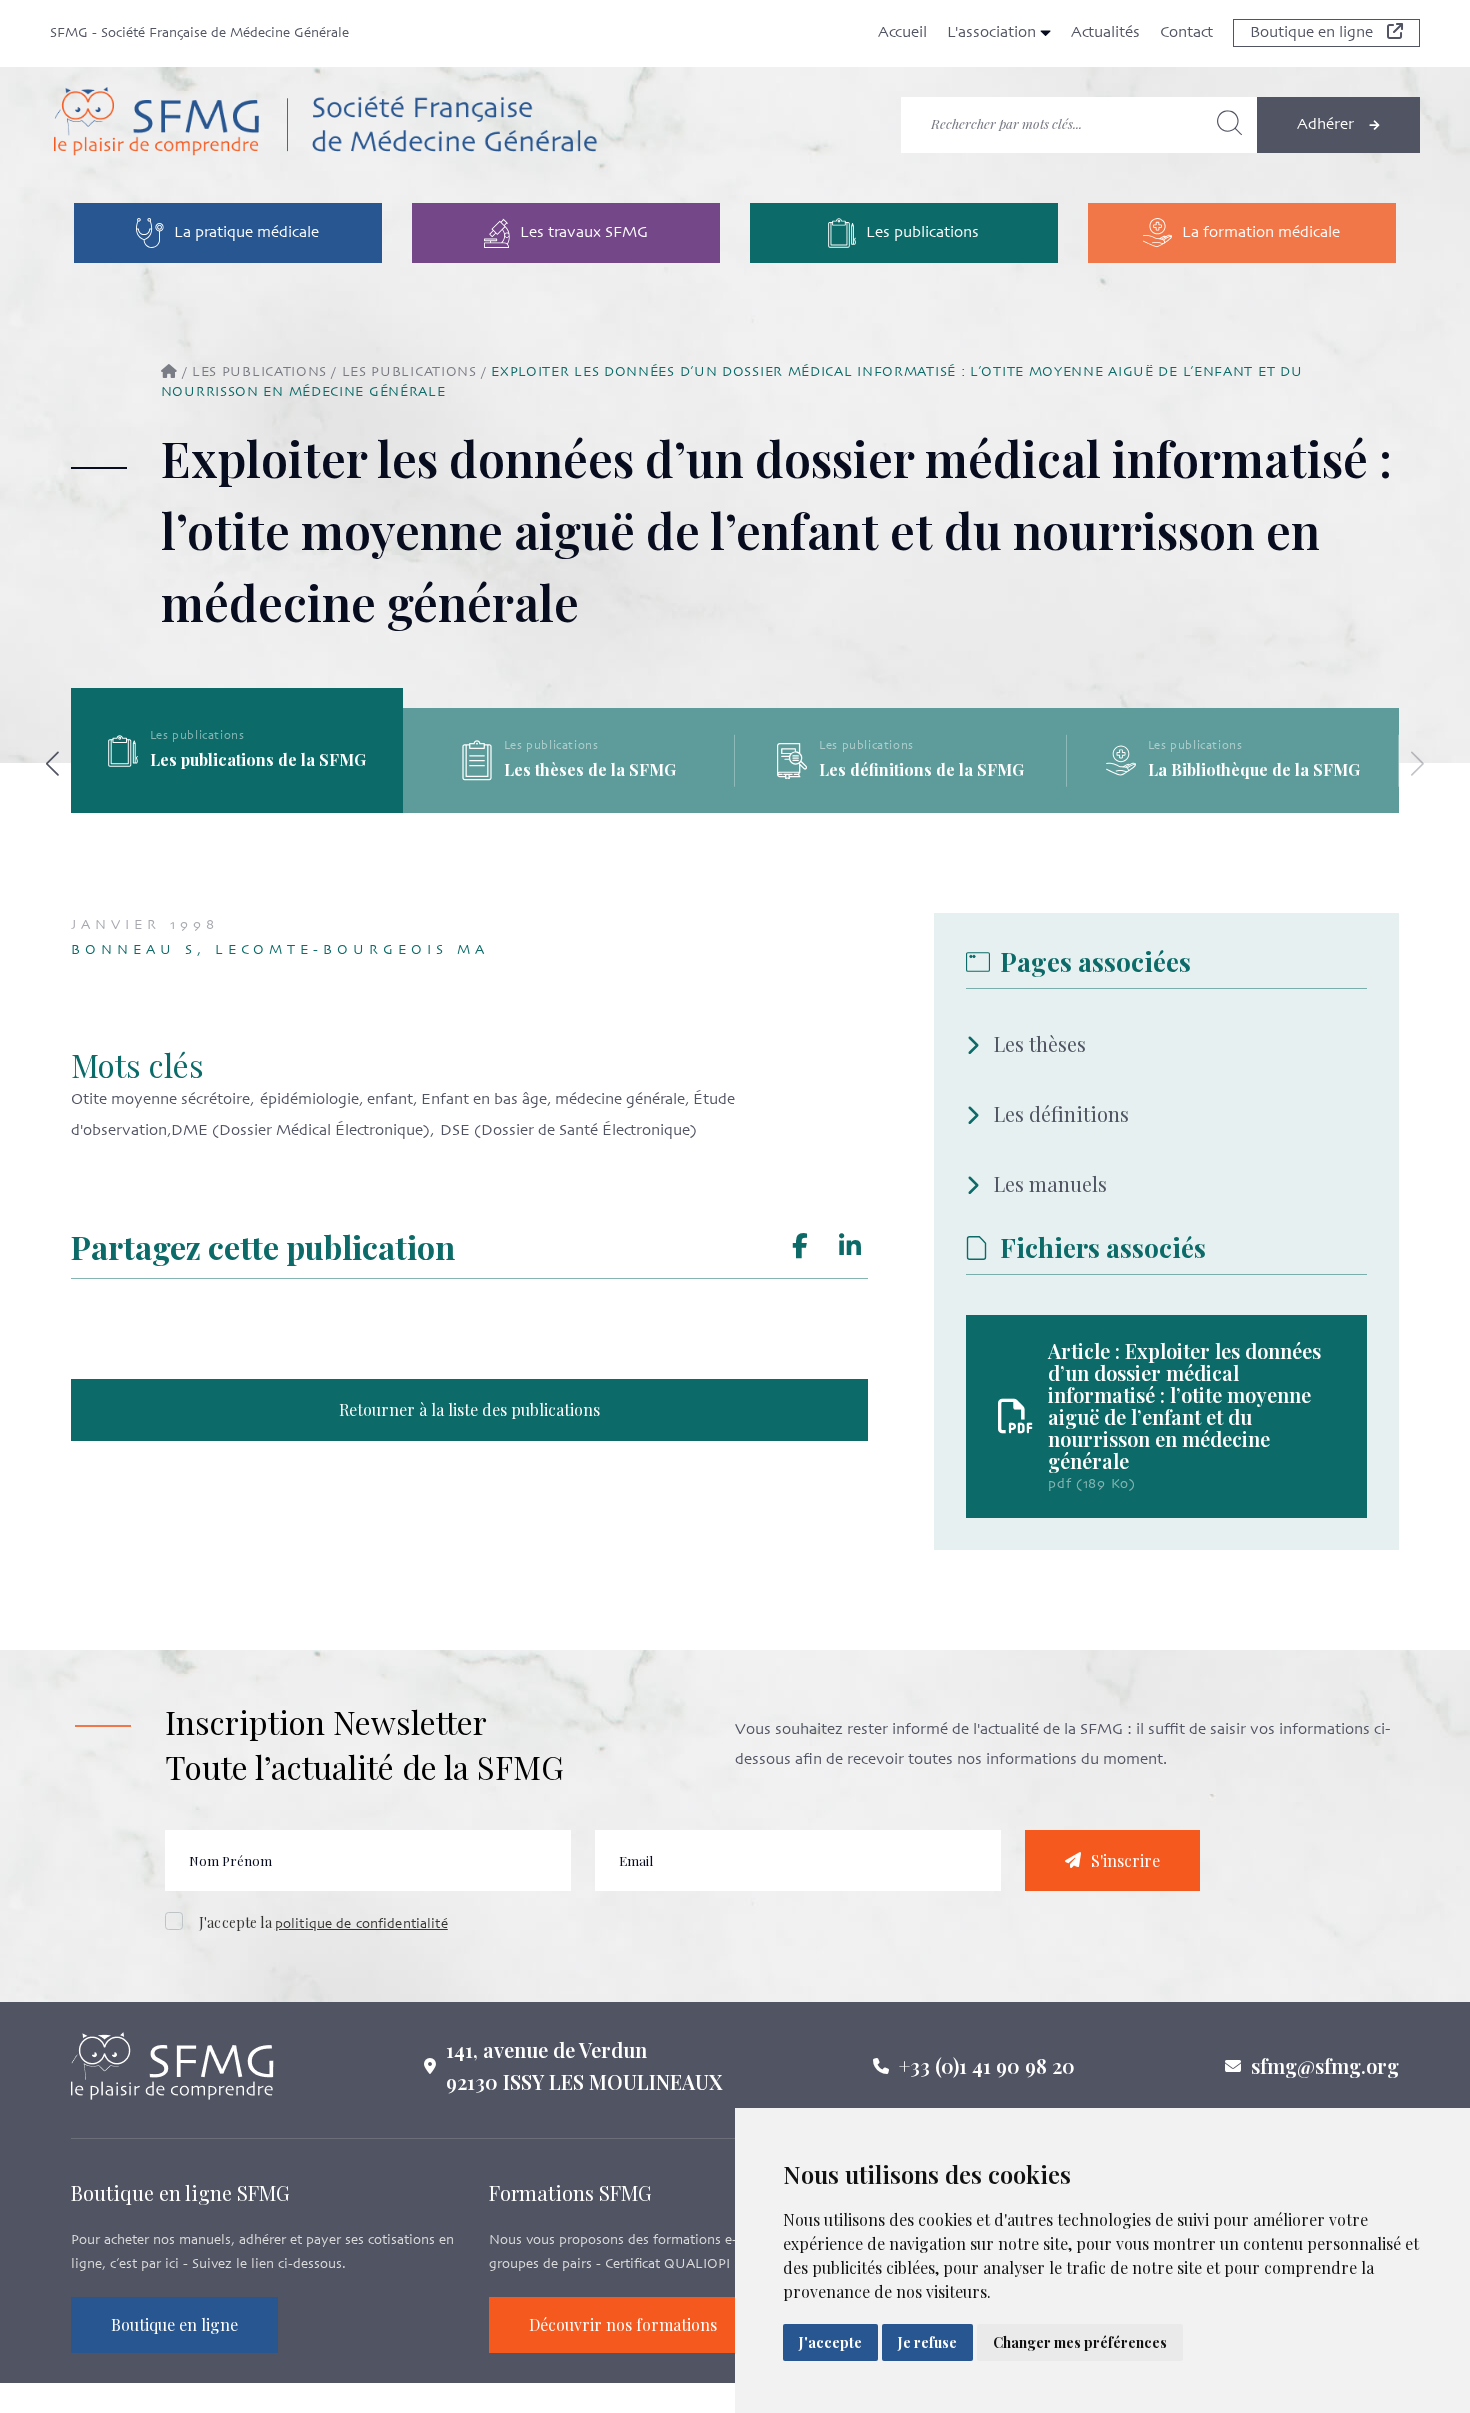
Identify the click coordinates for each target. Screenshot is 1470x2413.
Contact (1186, 33)
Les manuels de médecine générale (241, 770)
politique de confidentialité (361, 1924)
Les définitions (1061, 1113)
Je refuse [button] (927, 2342)
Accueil (902, 33)
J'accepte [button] (830, 2342)
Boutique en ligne (1313, 33)
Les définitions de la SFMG (1253, 769)
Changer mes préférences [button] (1080, 2342)
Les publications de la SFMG (590, 759)
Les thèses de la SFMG (922, 769)
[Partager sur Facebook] (800, 1246)
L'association (993, 33)
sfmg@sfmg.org (1325, 2065)
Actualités (1105, 33)
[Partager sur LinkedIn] (850, 1246)
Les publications (259, 372)
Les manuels (1050, 1183)
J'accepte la (323, 1922)
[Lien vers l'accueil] (324, 125)
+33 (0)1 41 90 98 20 (987, 2065)
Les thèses (1040, 1043)
